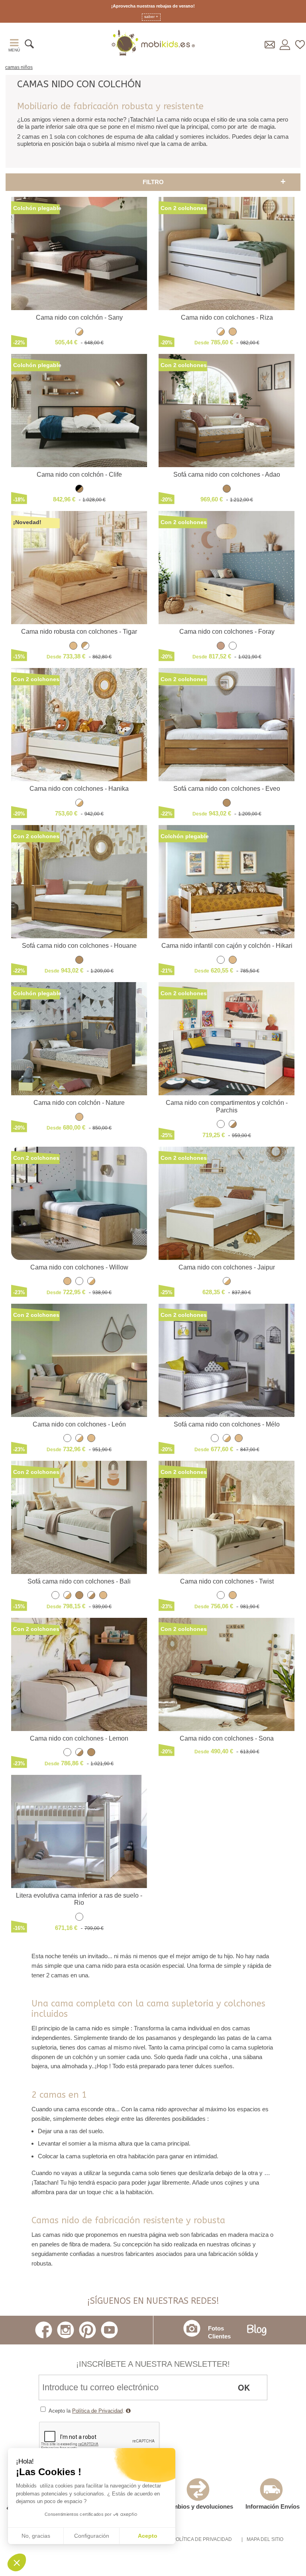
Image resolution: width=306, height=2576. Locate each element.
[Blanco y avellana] (233, 1125)
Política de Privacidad (97, 2411)
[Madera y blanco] (85, 647)
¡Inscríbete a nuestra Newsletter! (153, 2364)
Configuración (92, 2536)
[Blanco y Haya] (91, 1282)
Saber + (151, 17)
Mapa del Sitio (265, 2539)
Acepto (148, 2536)
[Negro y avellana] (79, 490)
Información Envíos (273, 2506)
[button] (17, 2562)
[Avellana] (227, 490)
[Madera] (221, 647)
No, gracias (36, 2536)
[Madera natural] (233, 333)
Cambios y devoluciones (199, 2506)
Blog (257, 2330)
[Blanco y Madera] (79, 333)
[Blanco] (233, 647)
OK (244, 2387)
